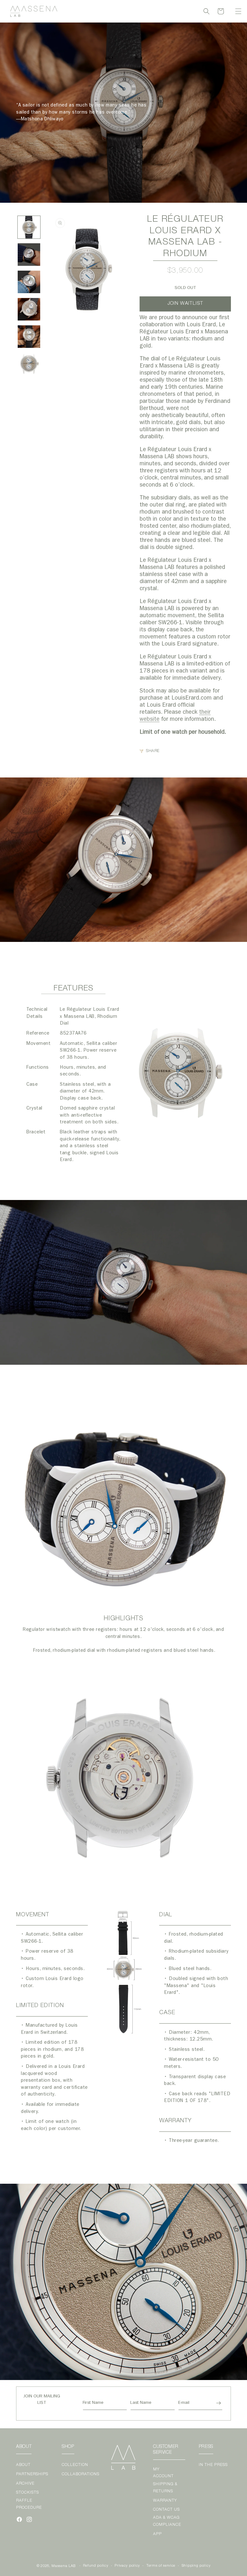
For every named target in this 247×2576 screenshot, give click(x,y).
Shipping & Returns (165, 2488)
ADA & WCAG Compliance (167, 2521)
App (157, 2534)
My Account (163, 2473)
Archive (25, 2484)
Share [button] (153, 751)
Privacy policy (127, 2566)
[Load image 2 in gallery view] (29, 255)
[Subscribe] (218, 2403)
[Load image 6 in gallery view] (29, 364)
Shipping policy (196, 2566)
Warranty (165, 2501)
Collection (75, 2465)
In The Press (213, 2465)
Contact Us (166, 2510)
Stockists (27, 2493)
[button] (238, 11)
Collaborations (81, 2474)
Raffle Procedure (29, 2504)
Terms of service (161, 2566)
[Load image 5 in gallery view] (29, 337)
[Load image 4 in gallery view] (29, 309)
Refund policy (96, 2566)
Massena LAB (64, 2566)
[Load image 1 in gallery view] (29, 227)
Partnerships (32, 2474)
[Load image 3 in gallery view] (29, 282)
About (23, 2465)
